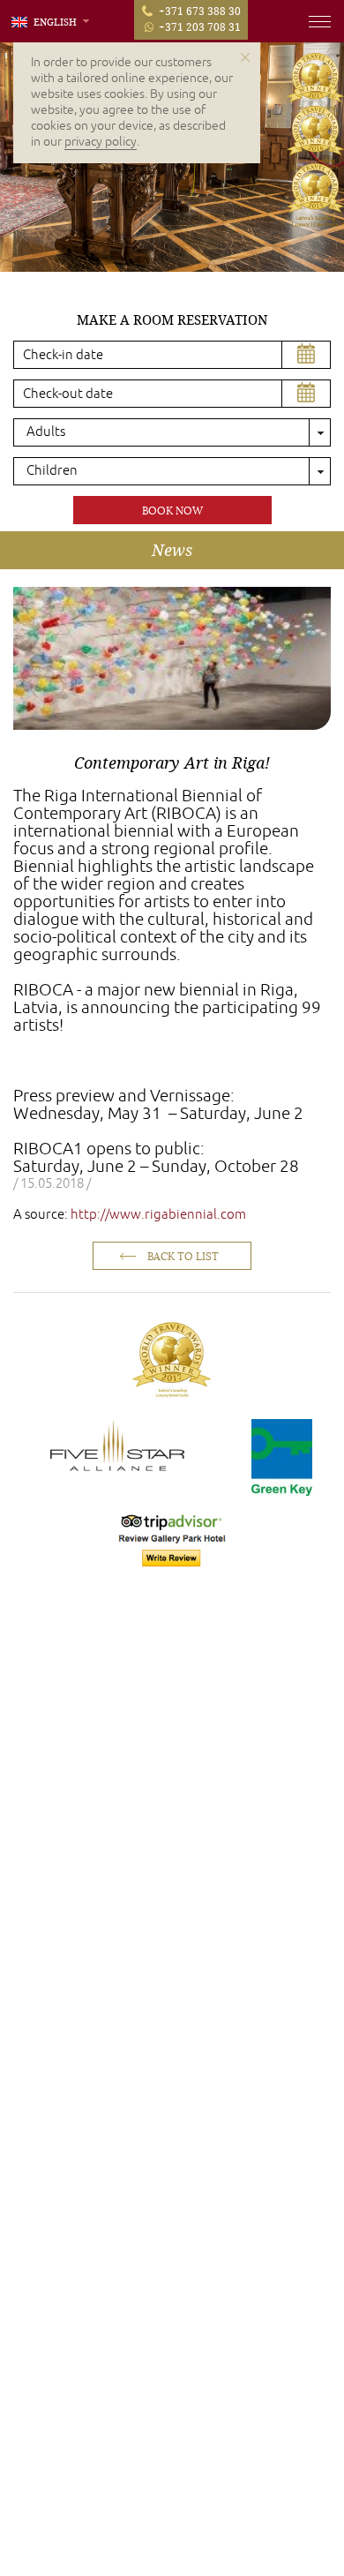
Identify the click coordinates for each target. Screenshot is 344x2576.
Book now (172, 511)
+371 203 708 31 (200, 26)
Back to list (183, 1256)
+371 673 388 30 (200, 11)
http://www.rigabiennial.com (158, 1215)
